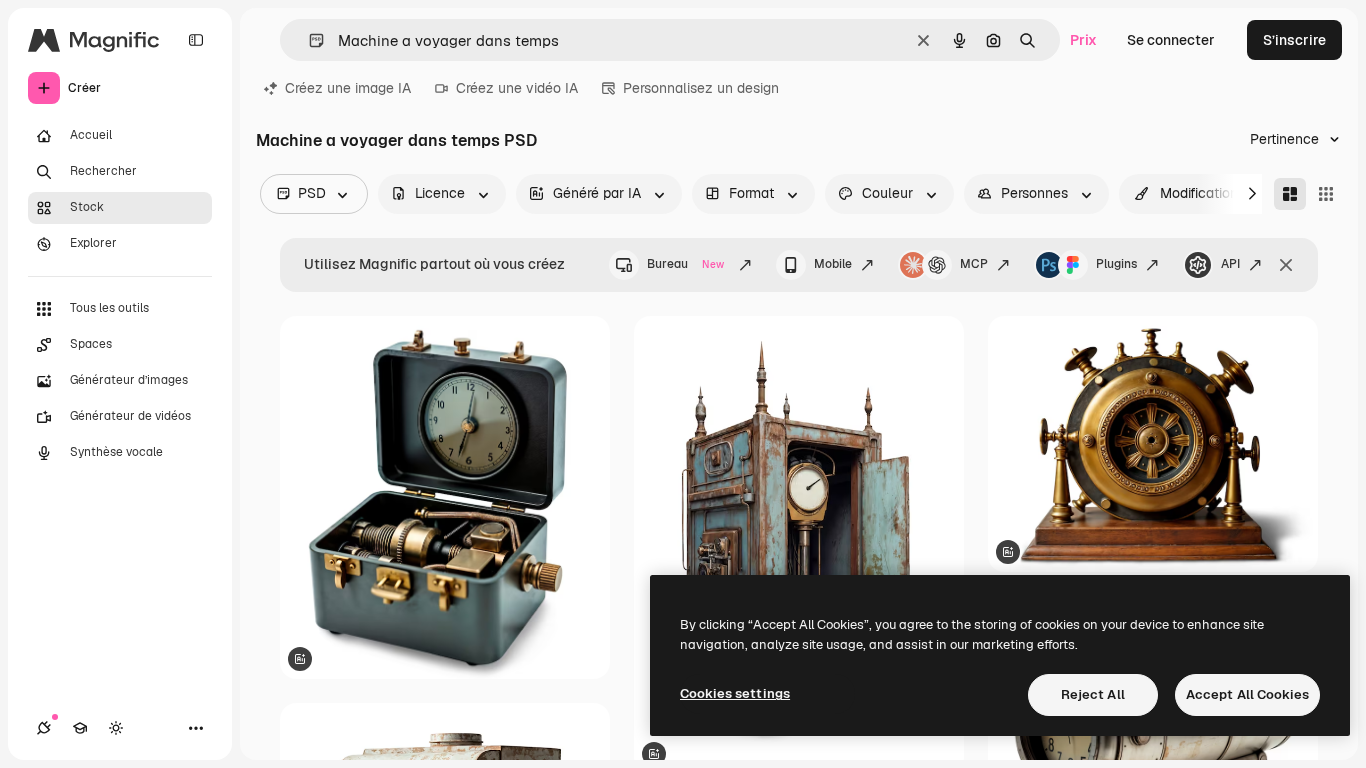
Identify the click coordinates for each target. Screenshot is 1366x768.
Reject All (1093, 694)
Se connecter (1171, 40)
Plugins (1116, 264)
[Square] (1326, 194)
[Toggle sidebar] (196, 40)
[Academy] (80, 728)
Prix (1083, 40)
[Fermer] (1286, 265)
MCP (974, 264)
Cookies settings (735, 693)
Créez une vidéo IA (517, 88)
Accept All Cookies (1247, 694)
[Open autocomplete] (308, 40)
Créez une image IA (348, 88)
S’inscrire (1294, 40)
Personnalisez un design (701, 88)
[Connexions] (44, 728)
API (1230, 264)
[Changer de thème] (116, 728)
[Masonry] (1290, 194)
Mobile (833, 264)
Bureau (685, 264)
